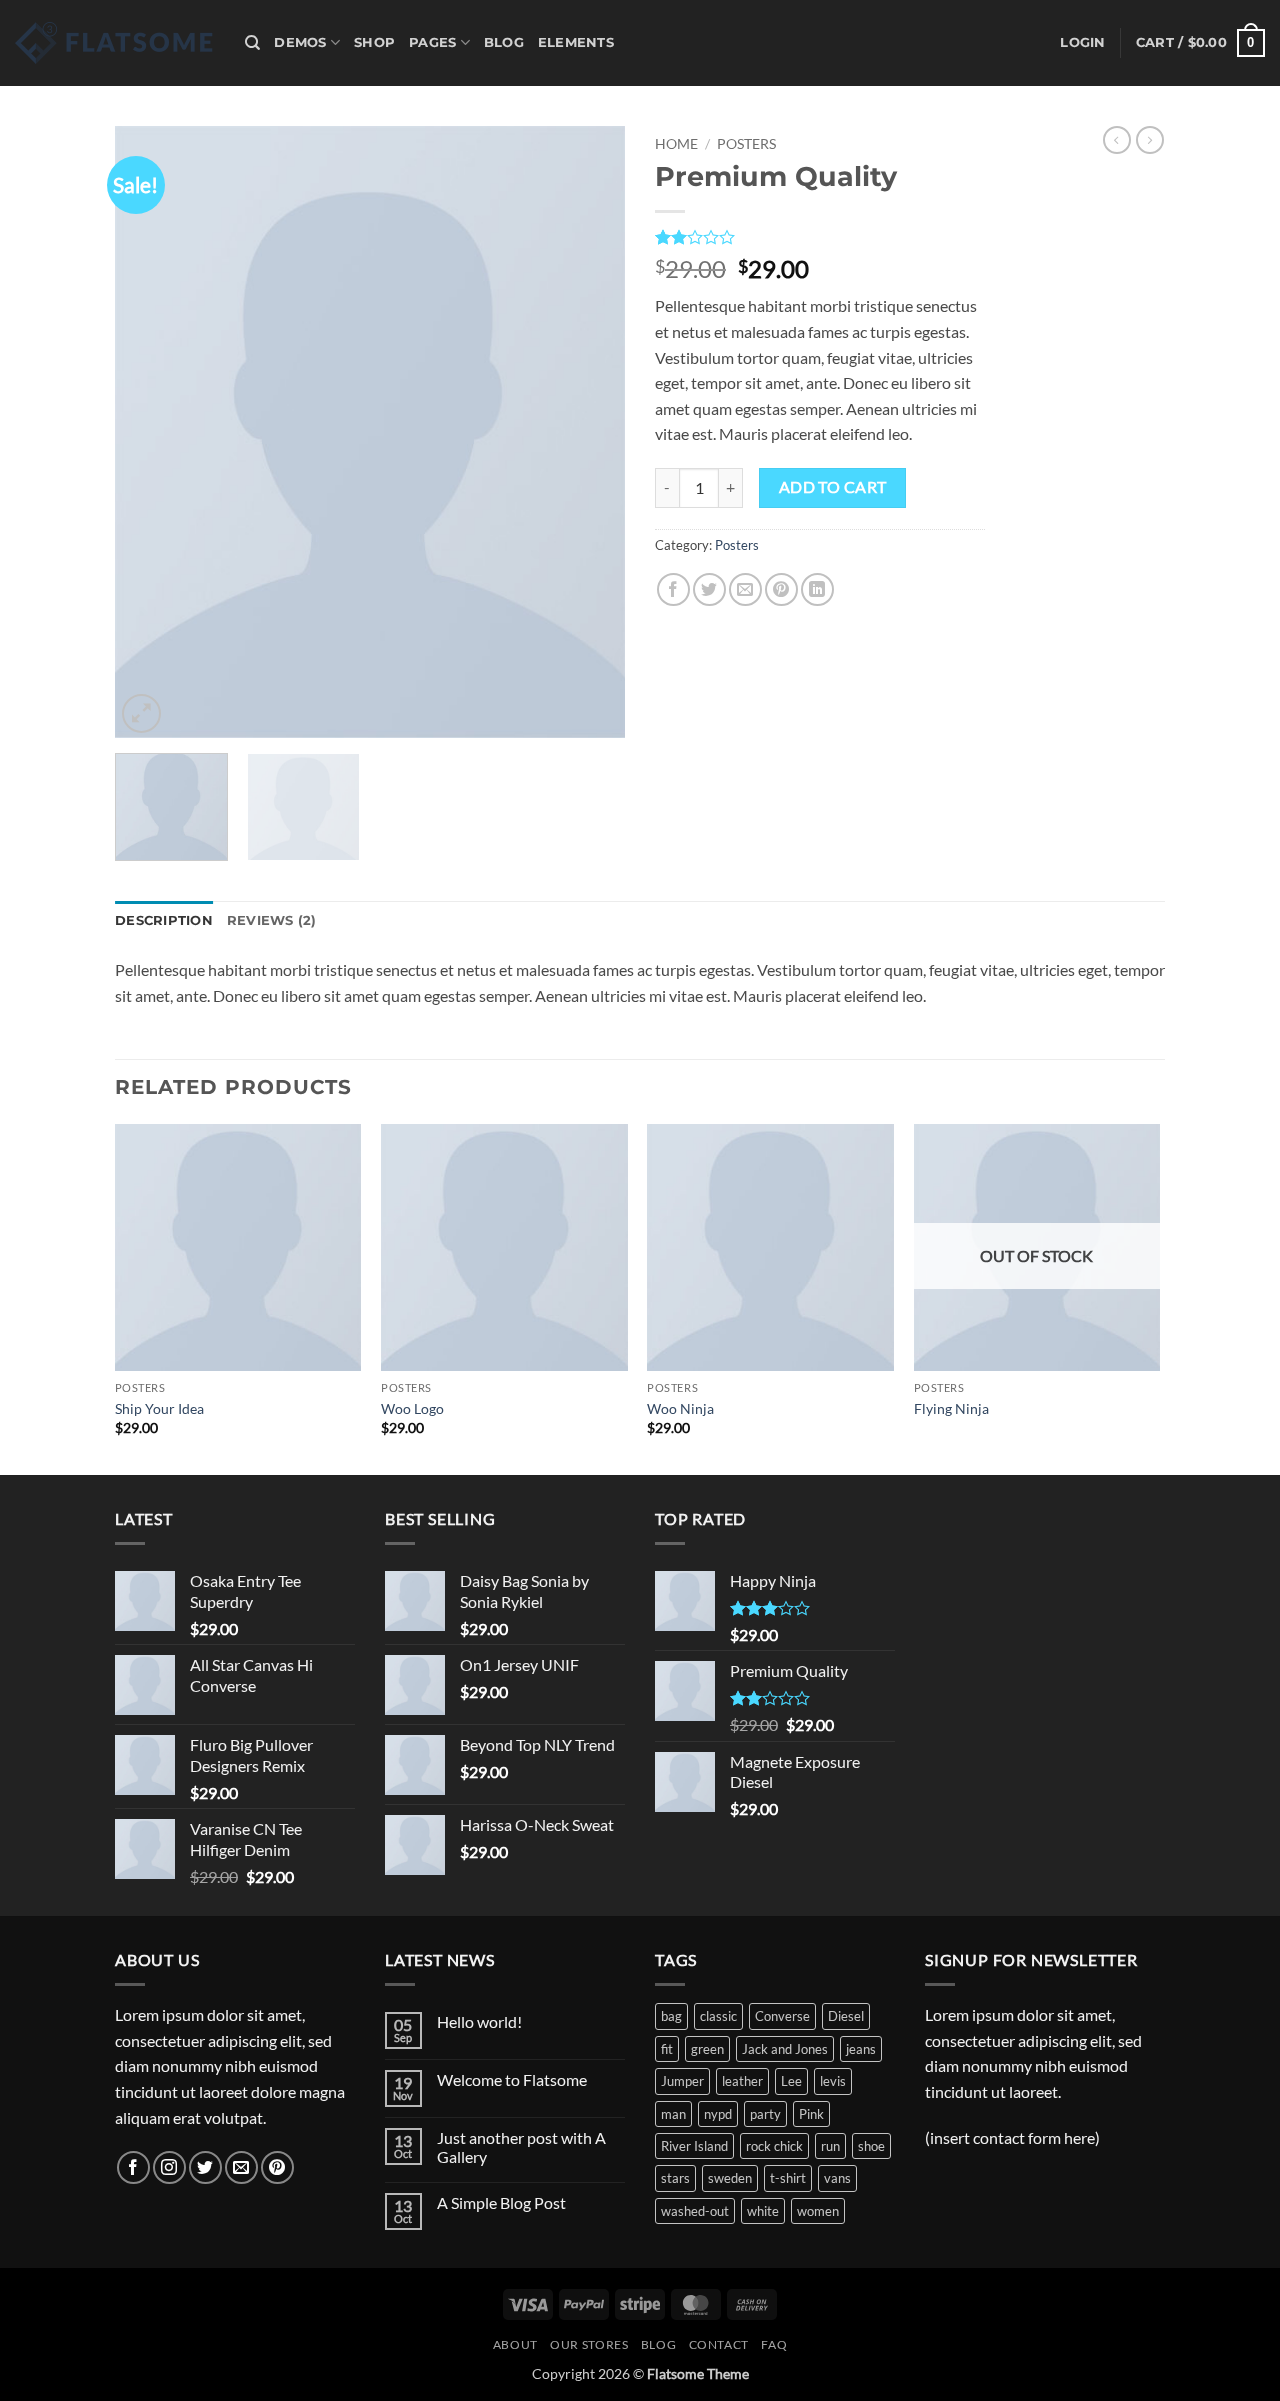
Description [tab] (164, 920)
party (765, 2114)
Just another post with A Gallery (521, 2147)
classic (718, 2016)
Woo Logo (412, 1408)
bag (671, 2016)
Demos (300, 42)
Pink (811, 2114)
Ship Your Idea (159, 1408)
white (763, 2211)
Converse (782, 2016)
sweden (730, 2178)
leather (742, 2081)
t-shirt (788, 2178)
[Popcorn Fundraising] (115, 43)
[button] (1082, 43)
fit (667, 2049)
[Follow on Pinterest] (277, 2167)
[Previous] (150, 432)
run (830, 2146)
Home (676, 144)
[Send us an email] (241, 2167)
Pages (432, 42)
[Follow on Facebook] (133, 2167)
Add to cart (833, 487)
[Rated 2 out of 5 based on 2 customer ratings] (820, 237)
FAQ (774, 2344)
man (673, 2114)
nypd (718, 2114)
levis (833, 2081)
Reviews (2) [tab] (272, 920)
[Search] (252, 43)
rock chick (774, 2146)
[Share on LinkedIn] (817, 589)
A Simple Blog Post (501, 2202)
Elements (576, 42)
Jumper (682, 2081)
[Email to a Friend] (745, 589)
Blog (504, 42)
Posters (746, 144)
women (818, 2211)
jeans (861, 2049)
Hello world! (479, 2021)
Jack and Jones (785, 2049)
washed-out (695, 2211)
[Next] (590, 432)
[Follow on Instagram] (169, 2167)
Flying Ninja (951, 1408)
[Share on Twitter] (709, 589)
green (707, 2049)
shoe (871, 2146)
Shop (374, 42)
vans (837, 2178)
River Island (694, 2146)
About (515, 2344)
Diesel (846, 2016)
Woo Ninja (680, 1408)
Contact (719, 2344)
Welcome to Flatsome (512, 2079)
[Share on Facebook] (673, 589)
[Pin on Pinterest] (781, 589)
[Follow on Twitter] (205, 2167)
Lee (791, 2081)
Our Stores (589, 2344)
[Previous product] (1150, 140)
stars (675, 2178)
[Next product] (1117, 140)
